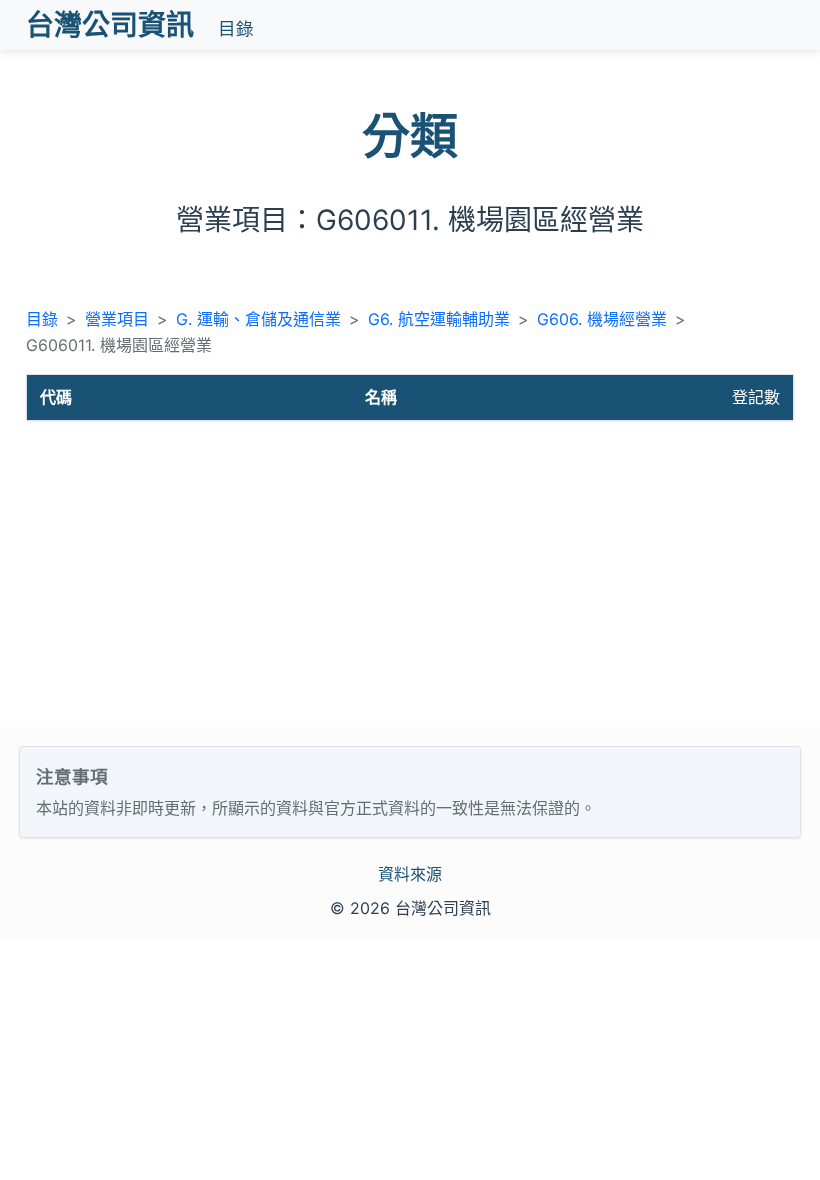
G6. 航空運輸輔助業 (439, 319)
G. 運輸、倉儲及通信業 (258, 319)
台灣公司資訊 (110, 25)
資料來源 (410, 874)
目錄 (236, 28)
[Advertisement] (410, 577)
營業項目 (117, 319)
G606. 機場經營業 (602, 319)
